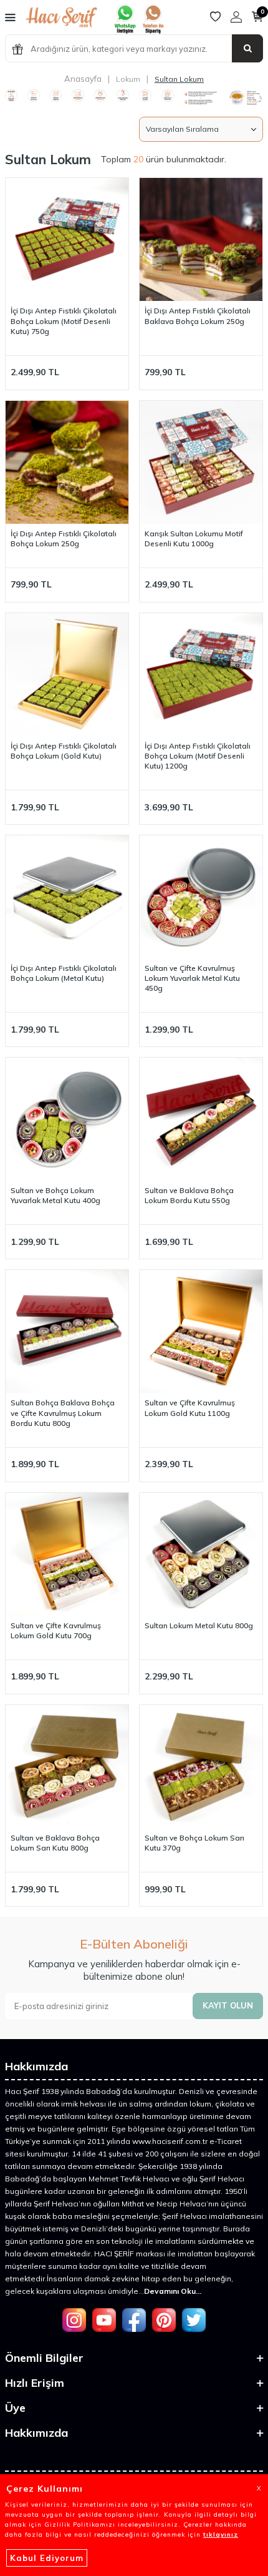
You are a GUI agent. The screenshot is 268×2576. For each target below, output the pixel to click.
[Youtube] (104, 2320)
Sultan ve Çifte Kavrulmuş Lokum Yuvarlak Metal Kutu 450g (192, 978)
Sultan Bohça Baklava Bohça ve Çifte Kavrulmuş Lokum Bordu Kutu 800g (63, 1413)
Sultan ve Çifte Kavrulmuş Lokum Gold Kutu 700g (56, 1630)
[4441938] (153, 31)
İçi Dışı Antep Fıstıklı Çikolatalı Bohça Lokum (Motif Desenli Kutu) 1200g (198, 756)
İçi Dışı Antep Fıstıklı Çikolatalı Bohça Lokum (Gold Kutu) (64, 751)
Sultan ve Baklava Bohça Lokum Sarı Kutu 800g (55, 1843)
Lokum (128, 79)
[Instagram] (74, 2320)
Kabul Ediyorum (47, 2558)
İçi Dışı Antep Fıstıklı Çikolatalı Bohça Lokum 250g (64, 538)
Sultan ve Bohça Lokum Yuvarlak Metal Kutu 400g (55, 1195)
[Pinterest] (164, 2320)
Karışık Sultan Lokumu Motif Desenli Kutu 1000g (194, 538)
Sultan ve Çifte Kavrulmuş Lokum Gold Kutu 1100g (190, 1408)
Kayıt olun (228, 2005)
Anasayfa (83, 79)
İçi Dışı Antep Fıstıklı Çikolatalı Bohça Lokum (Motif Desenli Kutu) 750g (64, 321)
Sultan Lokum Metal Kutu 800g (199, 1625)
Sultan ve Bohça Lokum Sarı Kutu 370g (194, 1843)
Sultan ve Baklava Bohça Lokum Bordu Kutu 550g (189, 1195)
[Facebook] (134, 2320)
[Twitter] (194, 2320)
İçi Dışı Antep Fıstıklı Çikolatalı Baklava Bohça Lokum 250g (198, 316)
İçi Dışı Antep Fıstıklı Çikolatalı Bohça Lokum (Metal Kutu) (64, 973)
